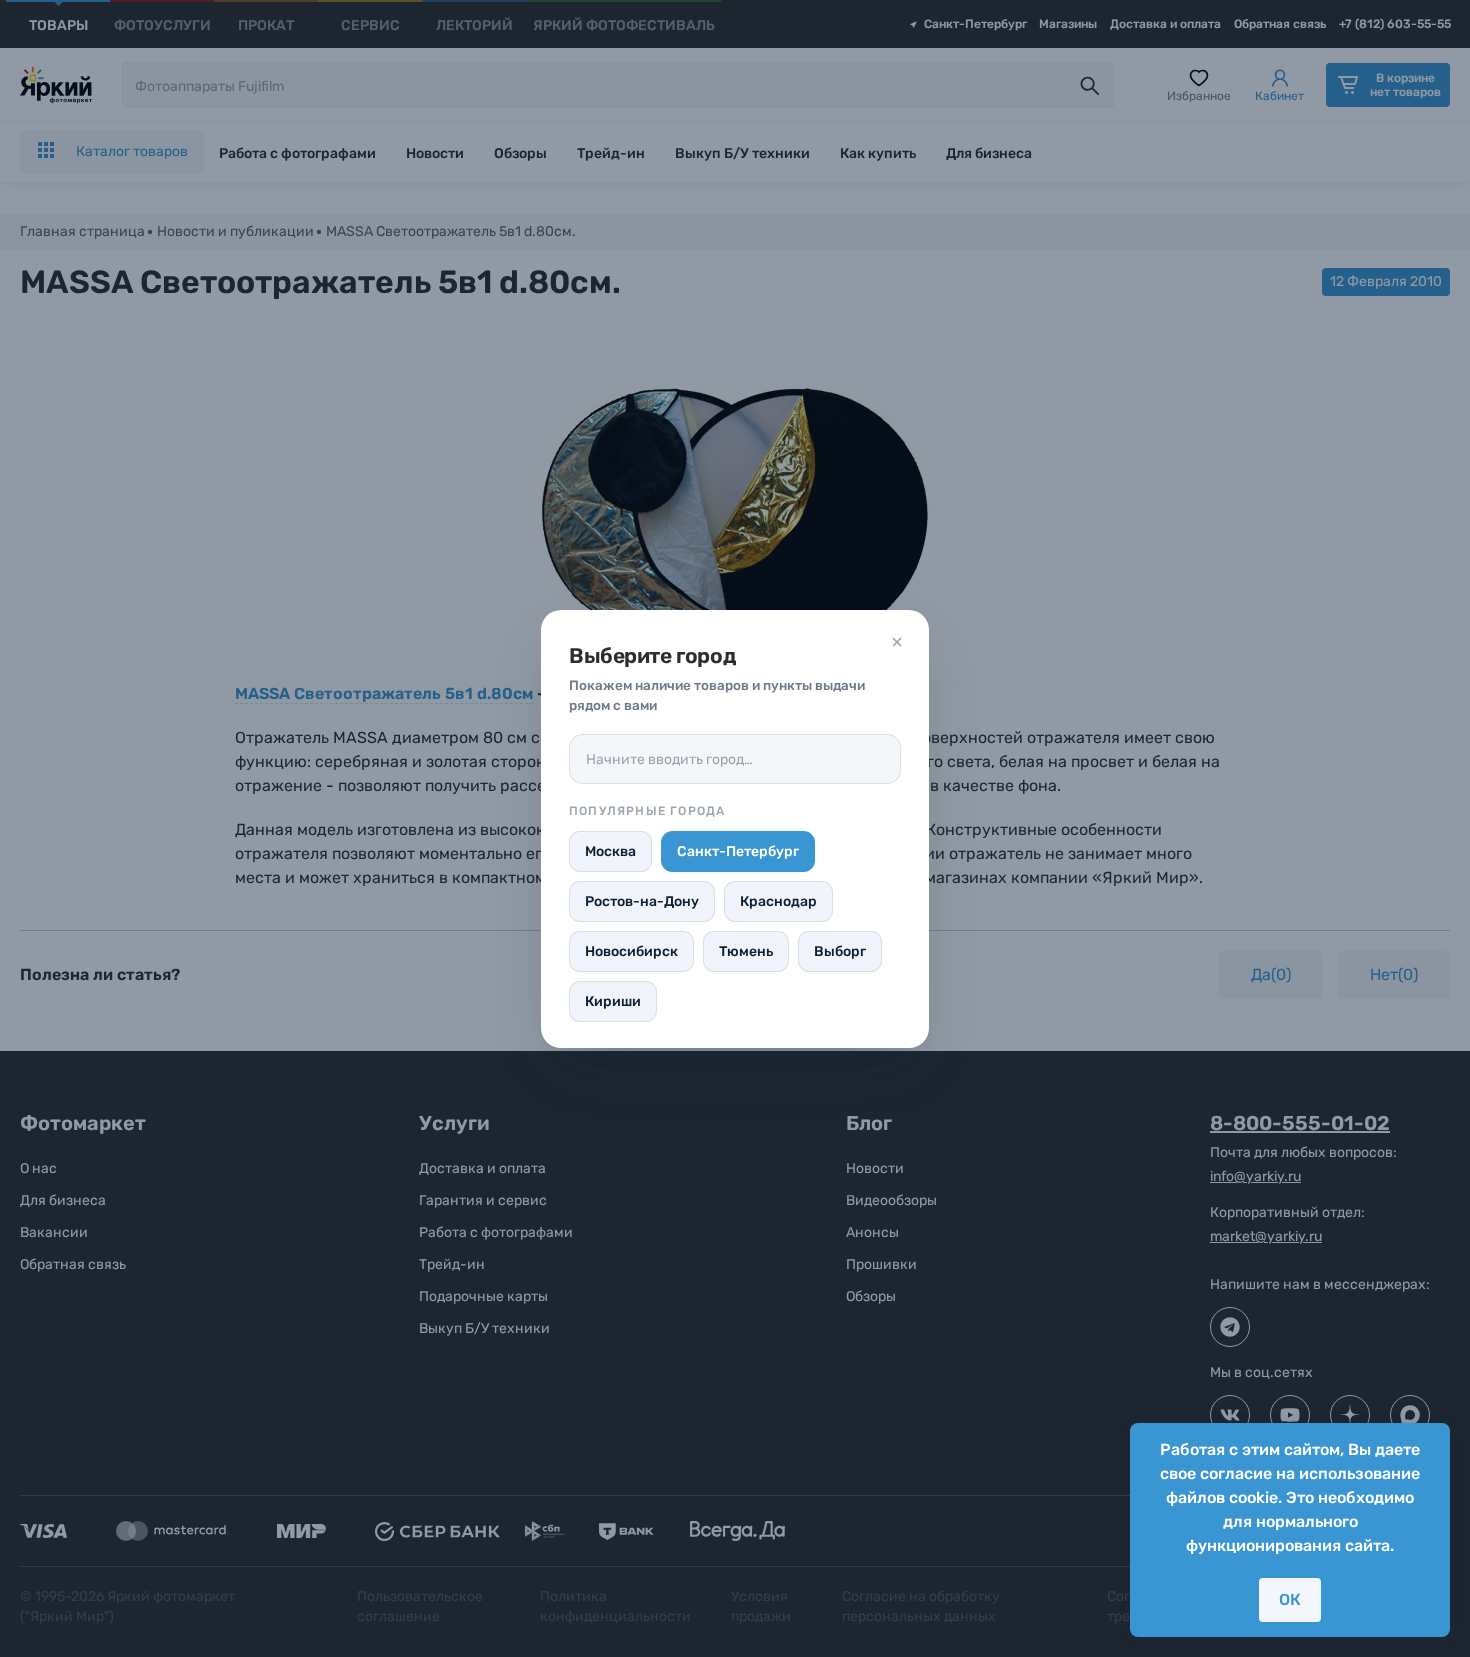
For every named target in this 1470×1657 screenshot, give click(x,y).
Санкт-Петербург (738, 851)
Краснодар (778, 901)
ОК (1290, 1599)
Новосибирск (631, 951)
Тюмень (746, 951)
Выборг (840, 951)
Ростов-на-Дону (642, 901)
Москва (610, 851)
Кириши (613, 1001)
